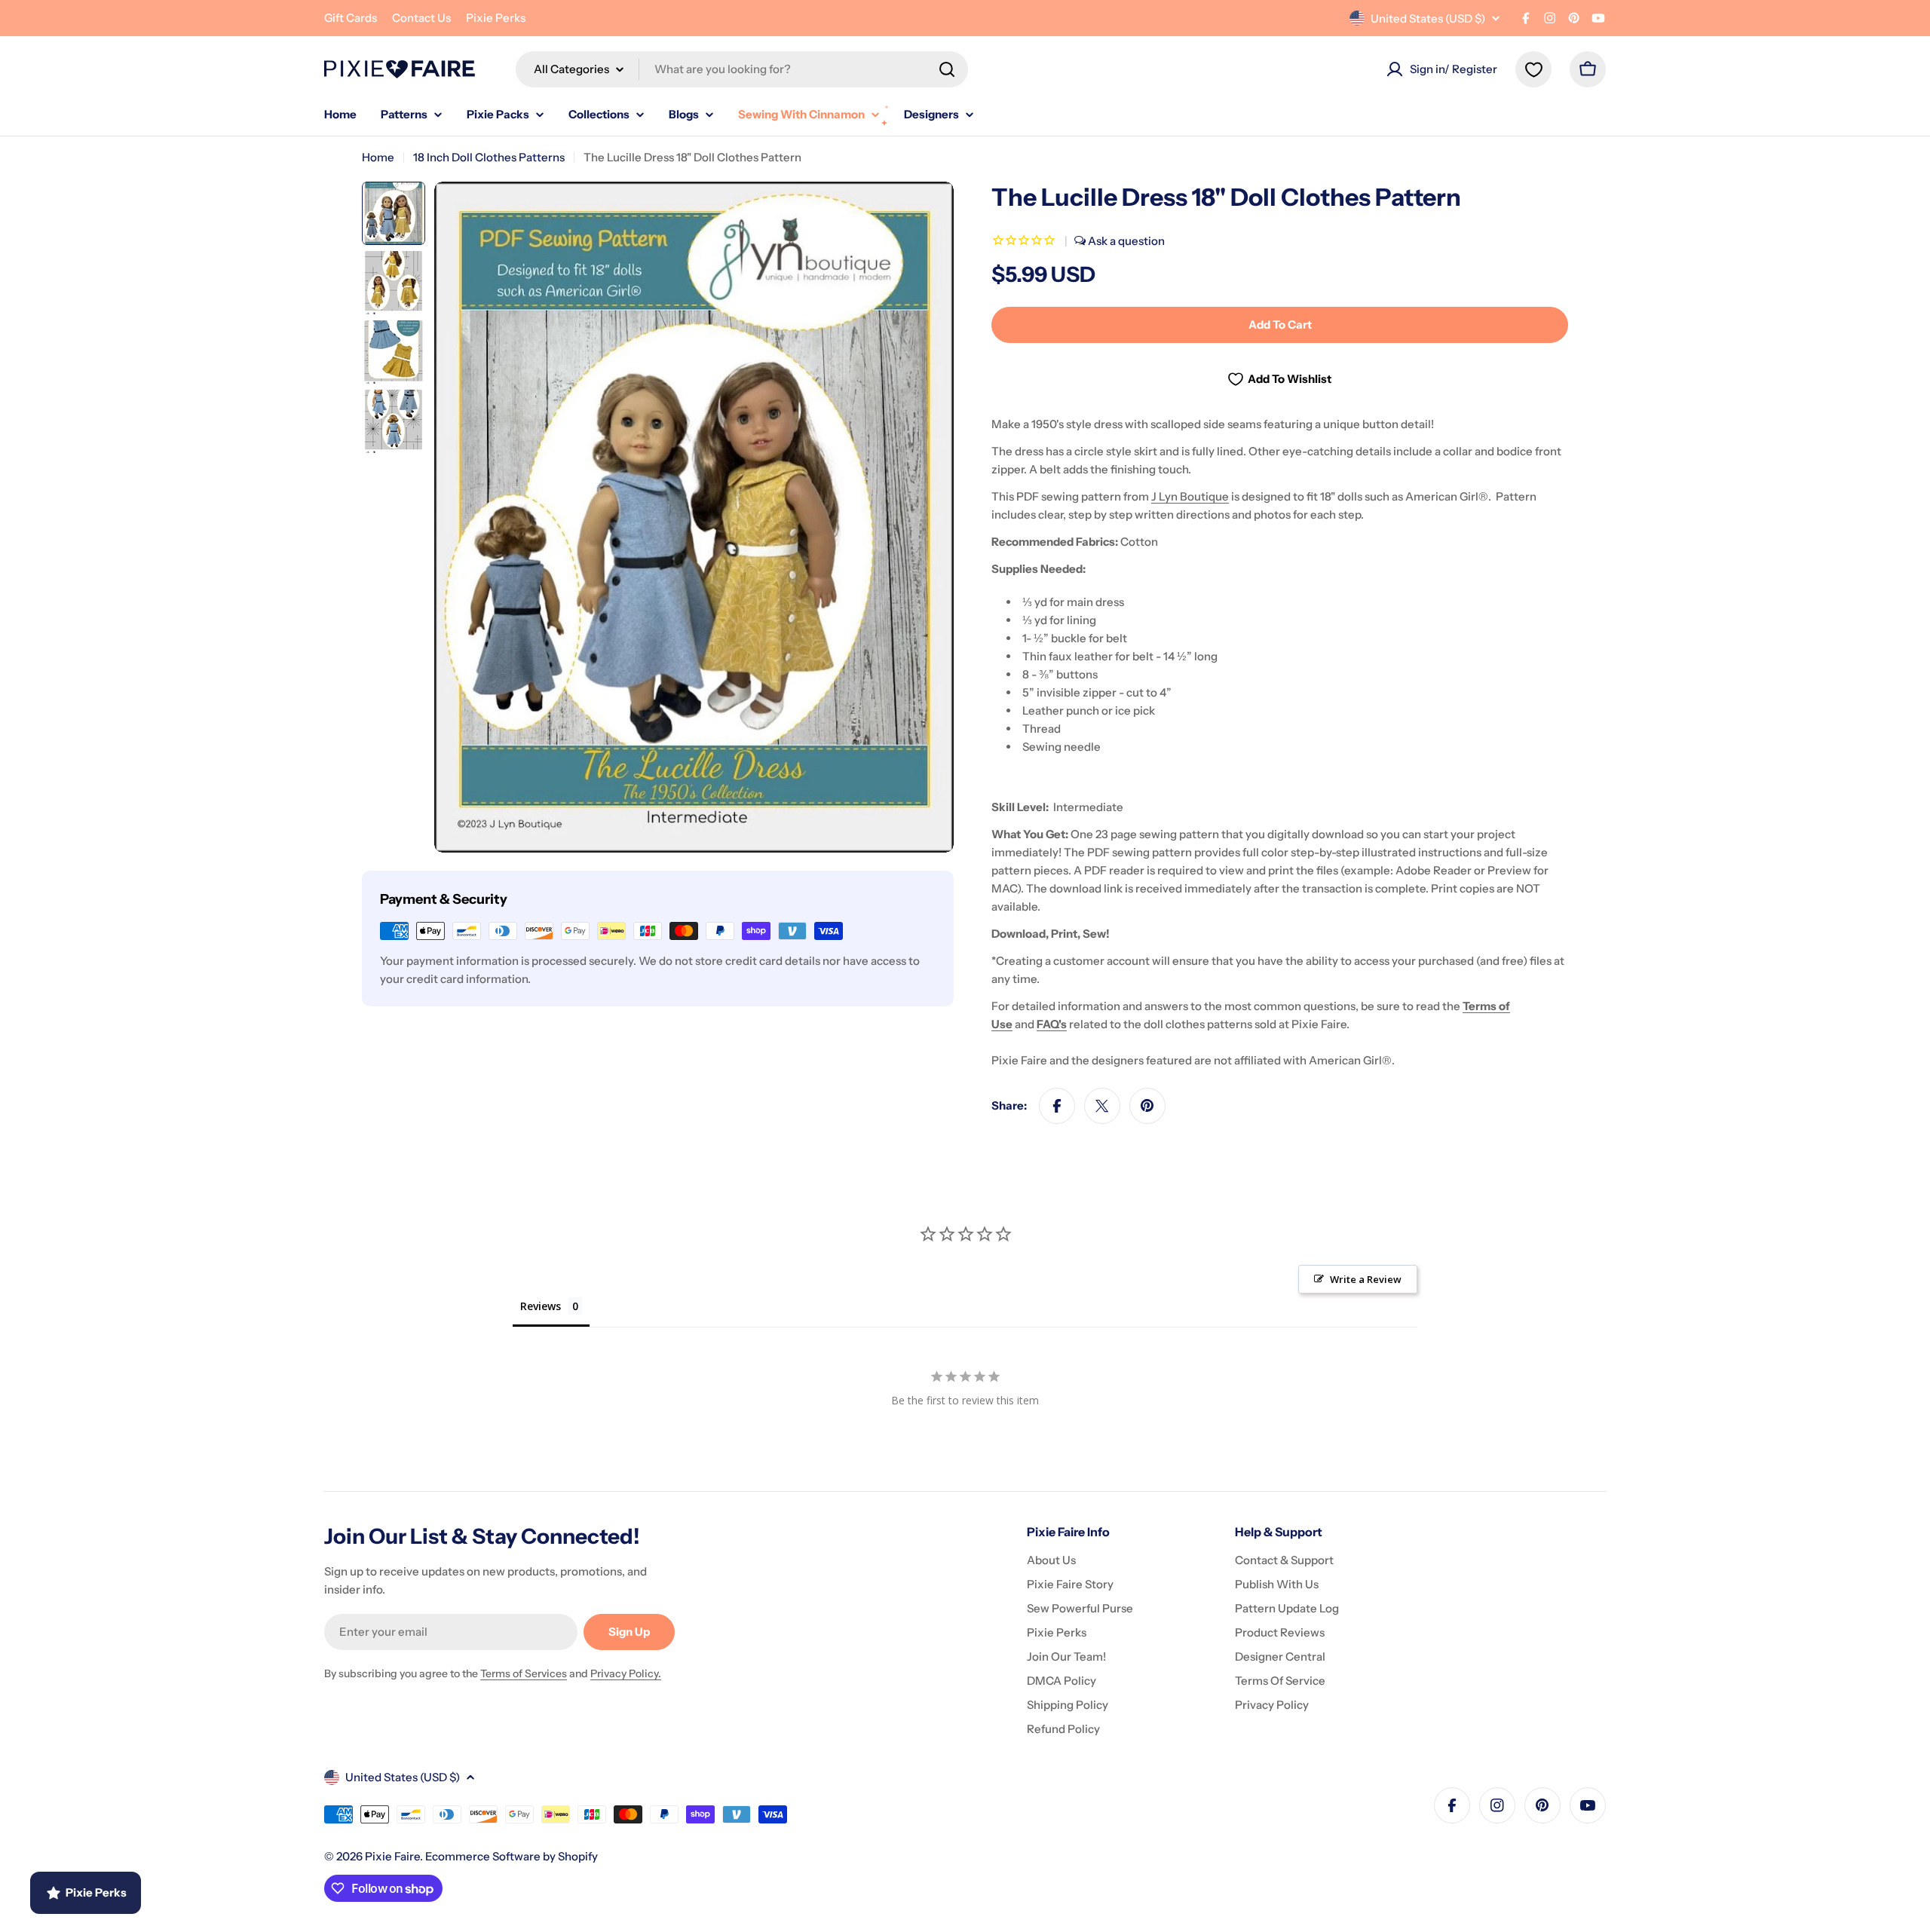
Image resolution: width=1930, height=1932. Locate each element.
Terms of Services (524, 1673)
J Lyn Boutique (1190, 496)
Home (378, 157)
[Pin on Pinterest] (1147, 1106)
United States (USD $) (1428, 18)
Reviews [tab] (541, 1306)
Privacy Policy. (626, 1673)
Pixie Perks (496, 18)
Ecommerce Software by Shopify (512, 1856)
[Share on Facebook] (1057, 1106)
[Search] (947, 69)
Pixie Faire (392, 1856)
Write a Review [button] (1366, 1279)
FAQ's (1052, 1024)
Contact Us (421, 18)
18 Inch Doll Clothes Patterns (489, 157)
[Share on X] (1102, 1106)
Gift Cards (351, 18)
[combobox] (742, 69)
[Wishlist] (1533, 69)
